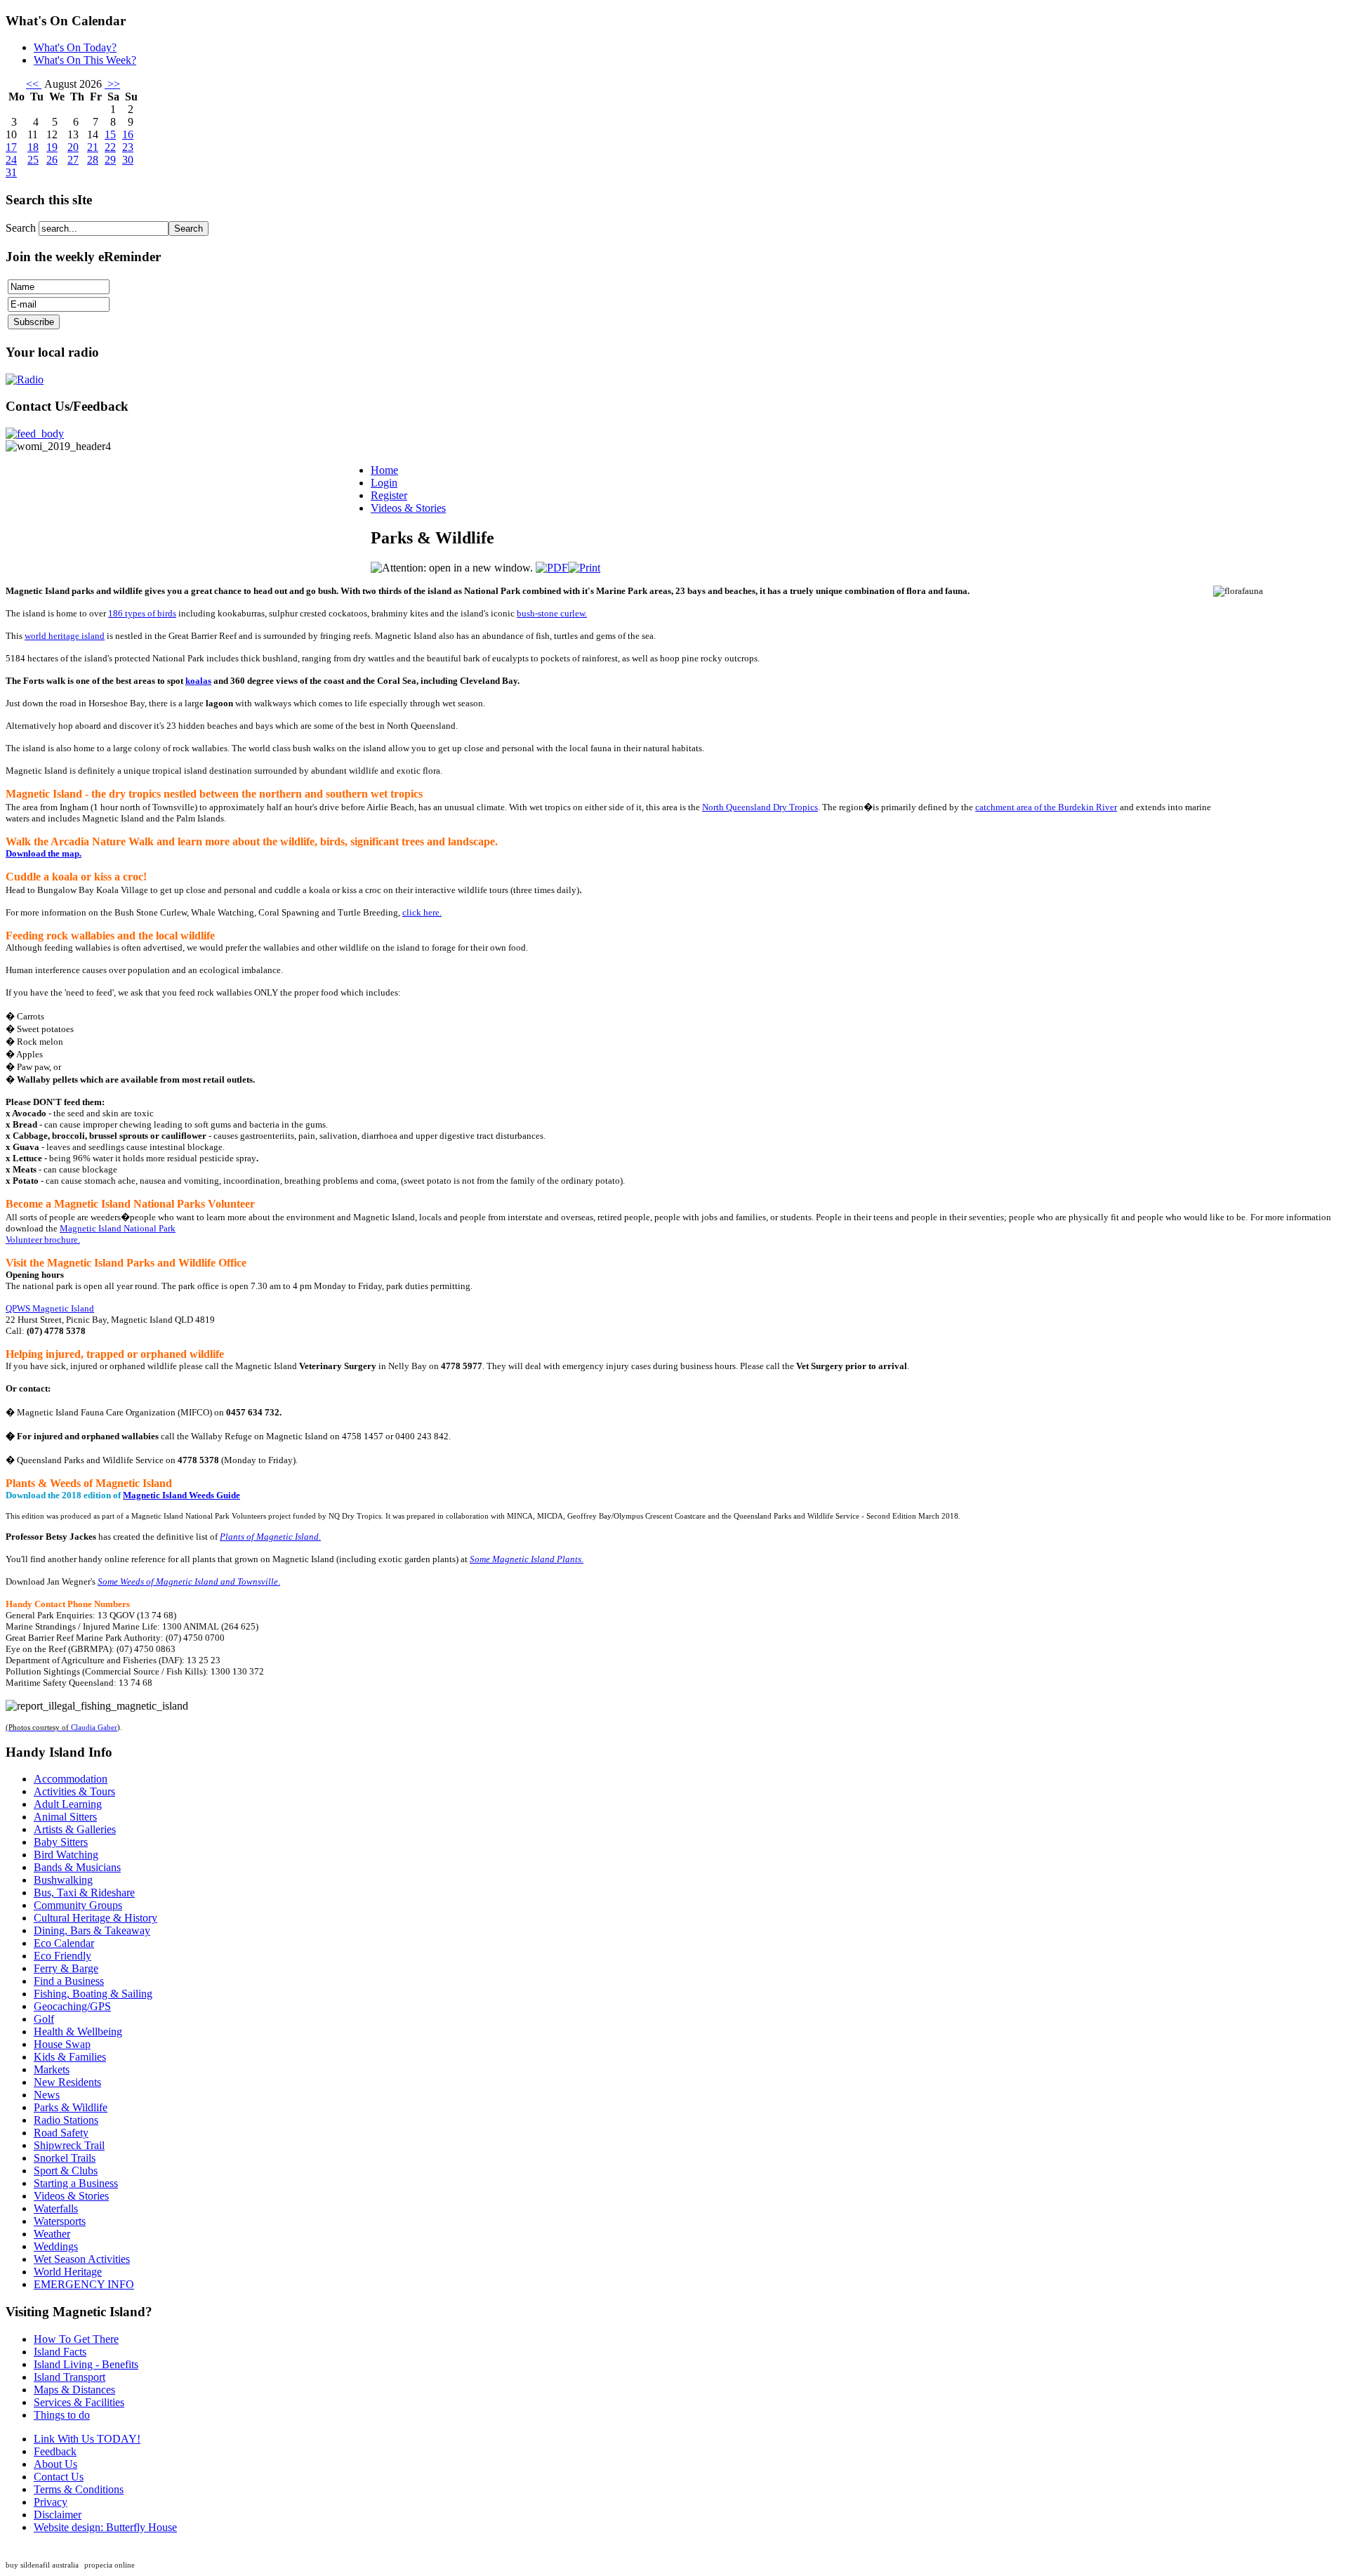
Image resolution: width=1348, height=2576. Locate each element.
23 (128, 147)
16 (128, 134)
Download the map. (44, 853)
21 (93, 147)
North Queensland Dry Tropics (760, 807)
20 (73, 147)
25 (33, 160)
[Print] (584, 568)
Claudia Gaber (94, 1728)
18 (33, 147)
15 (110, 134)
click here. (422, 912)
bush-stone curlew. (552, 613)
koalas (198, 681)
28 (93, 160)
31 (11, 172)
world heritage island (65, 636)
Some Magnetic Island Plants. (527, 1559)
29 (110, 160)
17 (11, 147)
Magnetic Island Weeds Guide (181, 1495)
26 (52, 160)
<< (34, 84)
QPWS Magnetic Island (50, 1308)
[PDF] (552, 568)
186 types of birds (142, 613)
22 (110, 147)
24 (11, 160)
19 (52, 147)
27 (73, 160)
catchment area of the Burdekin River (1046, 807)
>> (112, 84)
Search (22, 228)
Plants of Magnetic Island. (270, 1537)
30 (128, 160)
